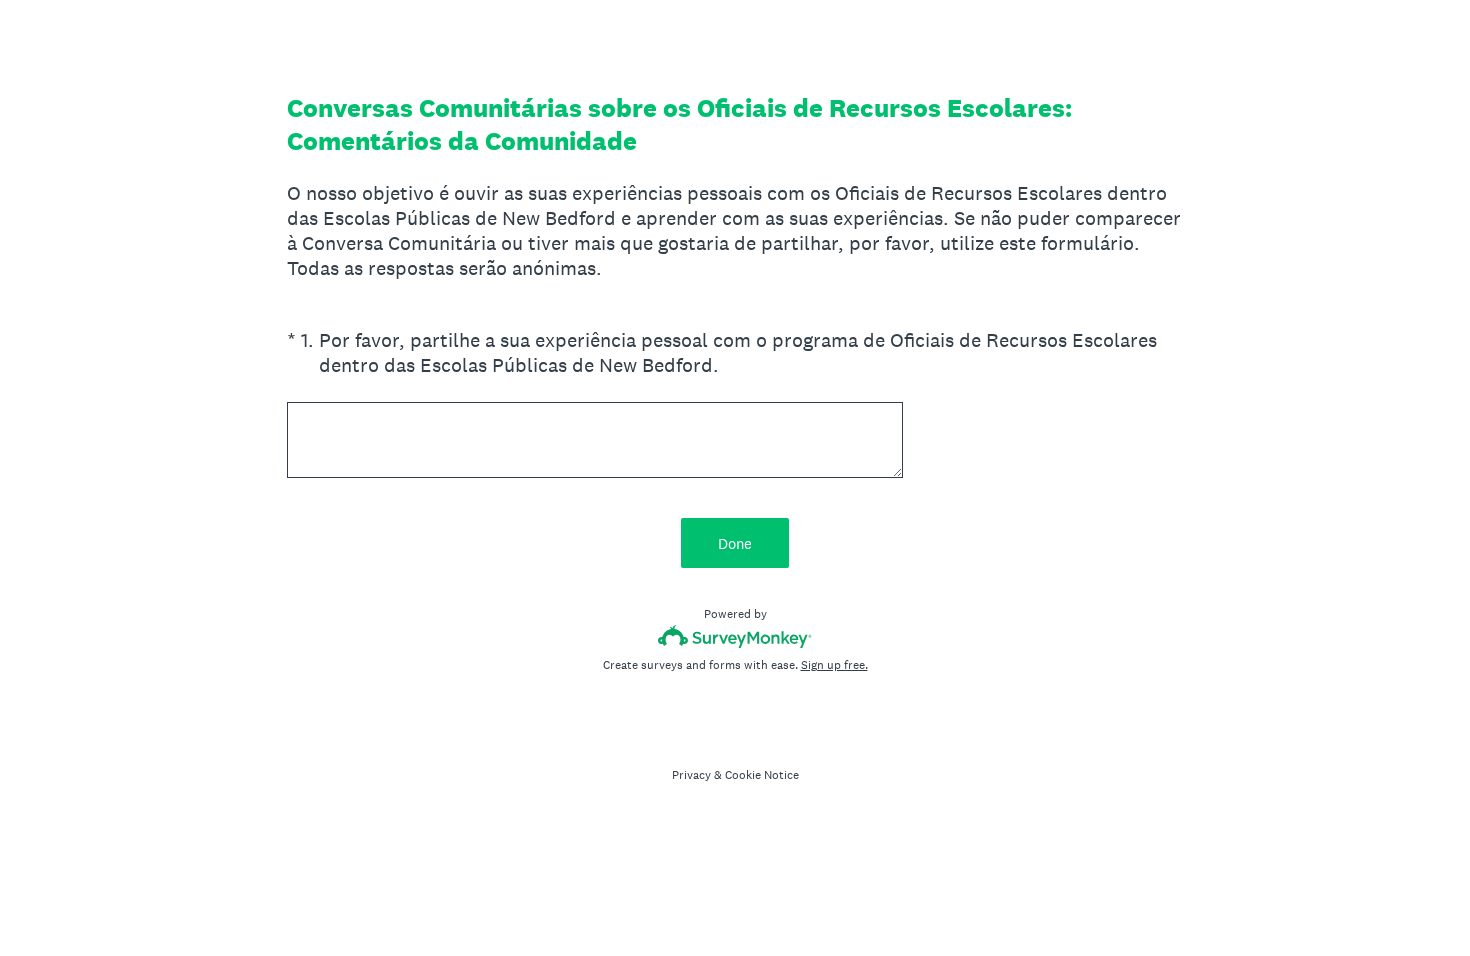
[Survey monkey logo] (735, 636)
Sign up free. (834, 665)
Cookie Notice (762, 775)
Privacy (691, 775)
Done (735, 543)
